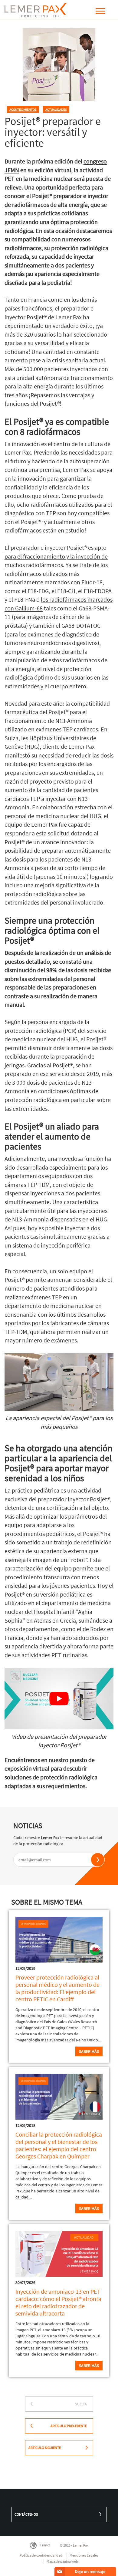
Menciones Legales (84, 2555)
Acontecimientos (23, 109)
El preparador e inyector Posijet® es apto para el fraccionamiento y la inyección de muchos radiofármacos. (56, 556)
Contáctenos (26, 2514)
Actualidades (56, 109)
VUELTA (81, 2404)
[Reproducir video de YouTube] (59, 1698)
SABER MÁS (89, 2366)
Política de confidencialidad (41, 2555)
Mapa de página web (62, 2561)
